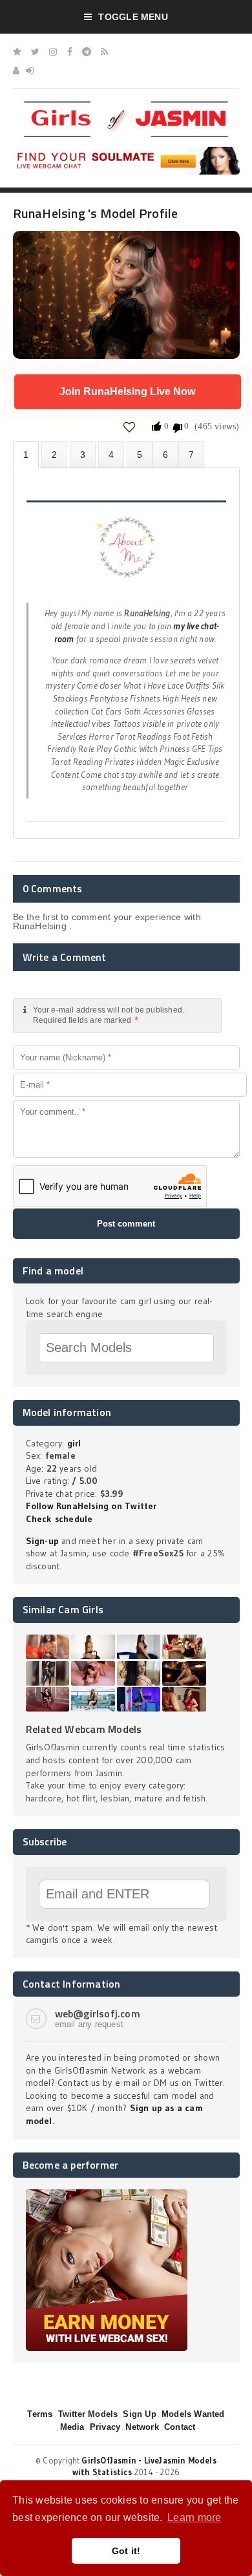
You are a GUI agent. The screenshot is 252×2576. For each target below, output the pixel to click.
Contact (180, 2427)
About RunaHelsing (26, 455)
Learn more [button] (194, 2517)
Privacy (105, 2427)
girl (74, 1443)
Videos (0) (83, 454)
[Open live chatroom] (126, 554)
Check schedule (59, 1519)
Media (72, 2427)
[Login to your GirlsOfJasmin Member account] (30, 70)
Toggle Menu (133, 17)
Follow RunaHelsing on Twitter (91, 1506)
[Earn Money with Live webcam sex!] (107, 2194)
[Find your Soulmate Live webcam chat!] (126, 151)
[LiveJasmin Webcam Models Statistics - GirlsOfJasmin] (126, 106)
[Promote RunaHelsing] (140, 454)
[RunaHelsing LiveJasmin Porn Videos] (191, 454)
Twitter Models (88, 2414)
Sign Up (139, 2414)
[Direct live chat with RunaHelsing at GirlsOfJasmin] (165, 454)
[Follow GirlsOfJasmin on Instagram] (53, 52)
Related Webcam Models (84, 1729)
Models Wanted (193, 2414)
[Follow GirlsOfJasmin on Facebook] (70, 52)
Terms (40, 2414)
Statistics (111, 454)
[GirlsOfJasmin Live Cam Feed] (104, 52)
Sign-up (42, 1541)
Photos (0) (54, 454)
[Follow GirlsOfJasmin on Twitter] (35, 52)
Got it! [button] (126, 2551)
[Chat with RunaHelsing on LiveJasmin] (126, 249)
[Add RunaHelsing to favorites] (130, 426)
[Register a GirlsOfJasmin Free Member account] (16, 70)
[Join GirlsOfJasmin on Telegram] (87, 52)
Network (142, 2427)
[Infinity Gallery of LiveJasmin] (17, 52)
